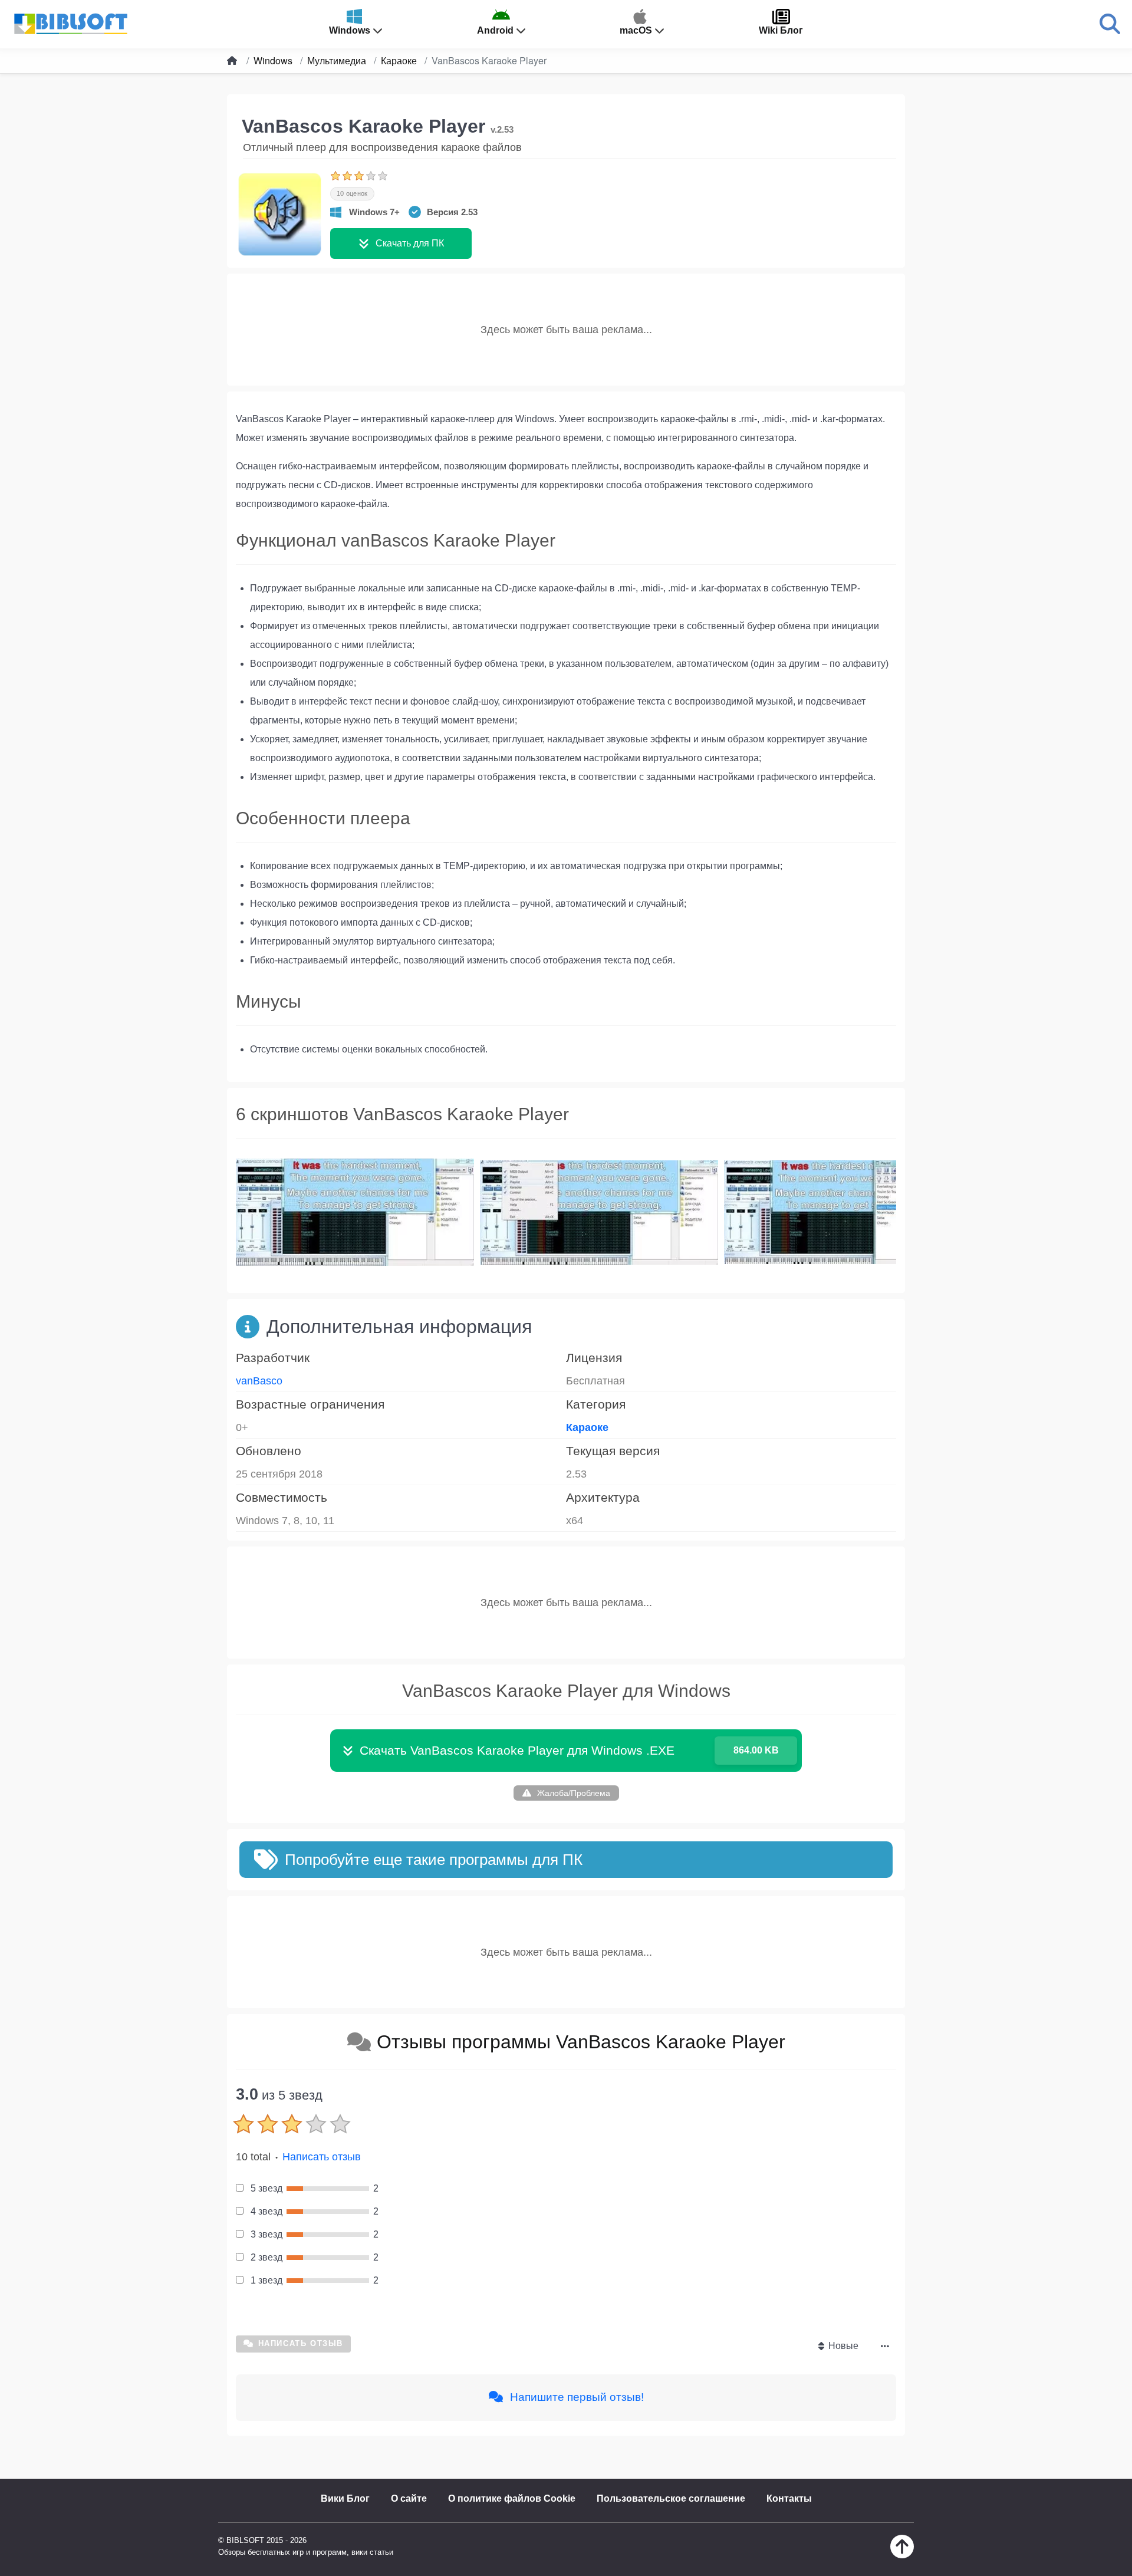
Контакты (789, 2498)
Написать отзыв (322, 2157)
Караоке (587, 1427)
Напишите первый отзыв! (575, 2397)
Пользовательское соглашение (671, 2498)
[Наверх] (902, 2555)
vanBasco (259, 1381)
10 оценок (352, 193)
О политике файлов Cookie (512, 2498)
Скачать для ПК (410, 243)
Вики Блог (345, 2498)
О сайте (409, 2498)
